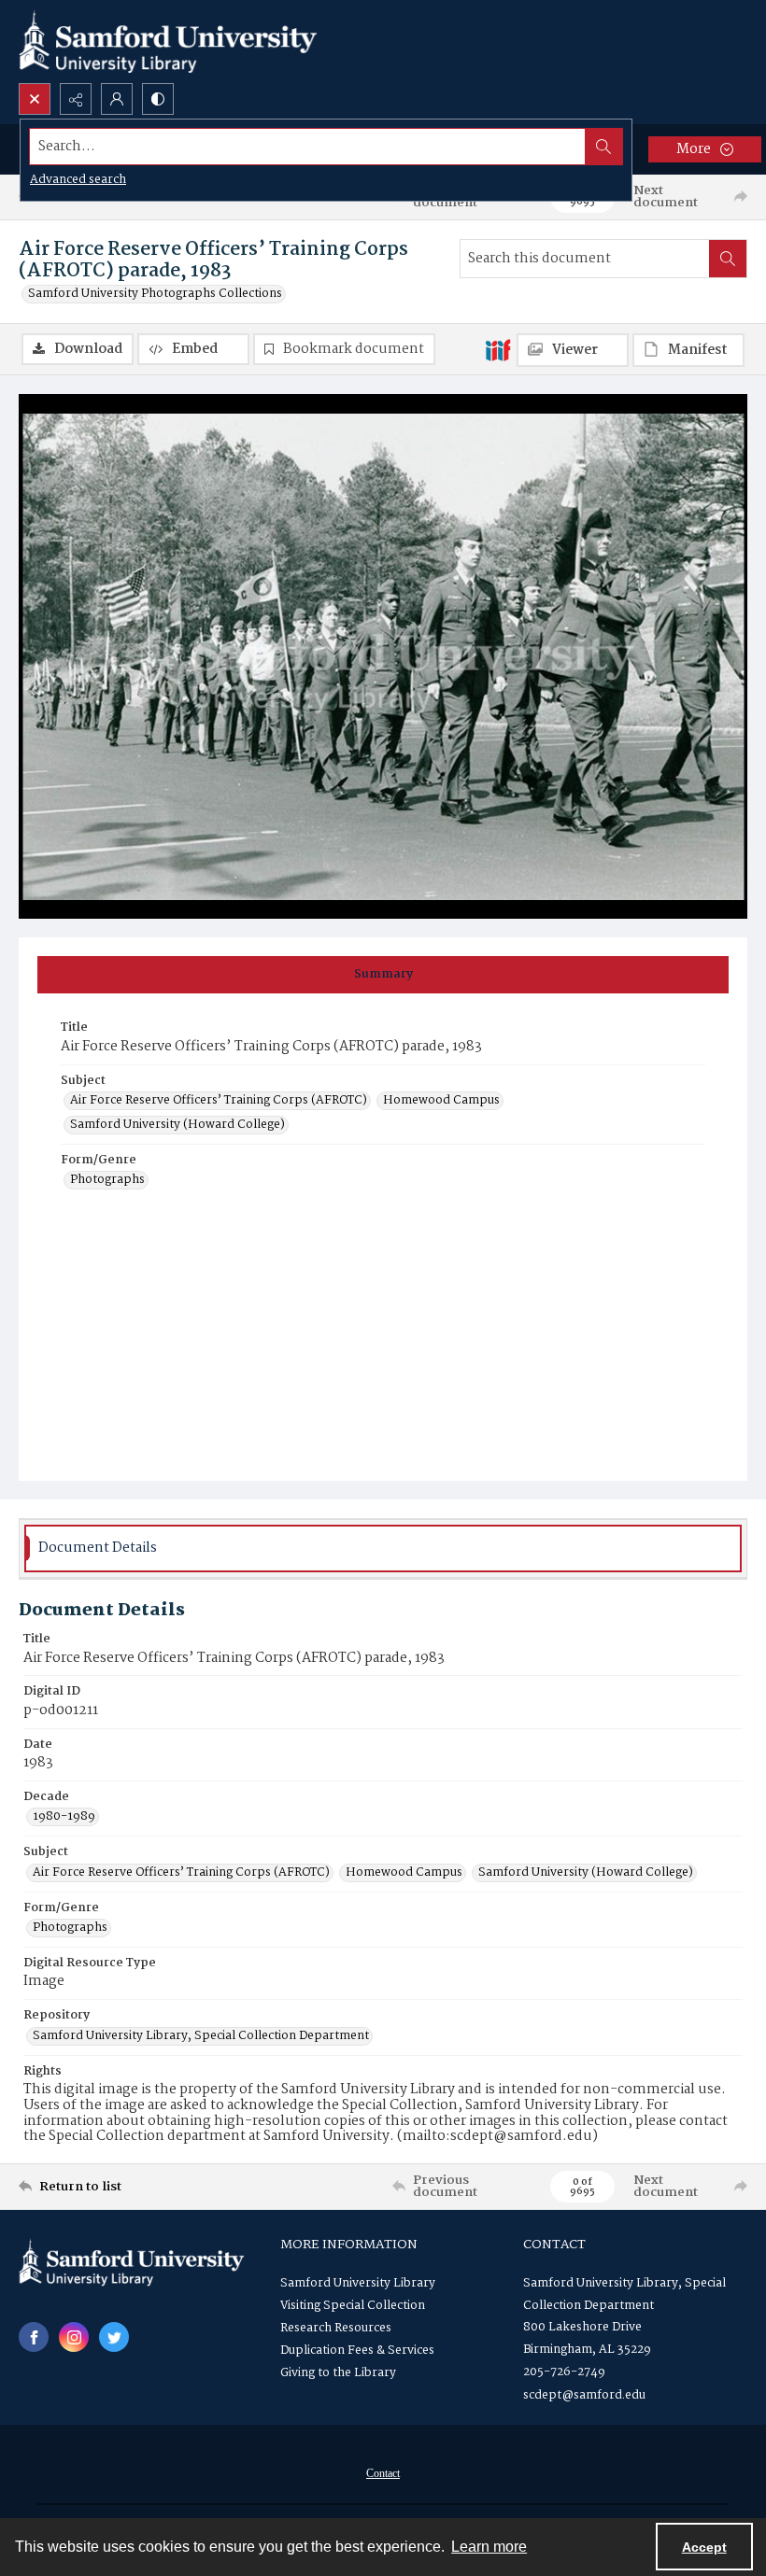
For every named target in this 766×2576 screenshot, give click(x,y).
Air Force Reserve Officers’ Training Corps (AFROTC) (219, 1101)
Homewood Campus (441, 1101)
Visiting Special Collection (353, 2306)
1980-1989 (64, 1817)
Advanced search (78, 180)
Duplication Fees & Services (357, 2351)
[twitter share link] (114, 2337)
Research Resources (336, 2328)
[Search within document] (728, 259)
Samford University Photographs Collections (155, 294)
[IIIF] (498, 349)
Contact (383, 2473)
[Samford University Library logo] (168, 42)
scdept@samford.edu (584, 2395)
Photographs (107, 1180)
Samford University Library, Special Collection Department (201, 2036)
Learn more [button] (489, 2547)
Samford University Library (358, 2283)
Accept (704, 2547)
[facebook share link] (34, 2337)
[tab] (383, 975)
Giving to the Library (338, 2373)
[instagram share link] (74, 2337)
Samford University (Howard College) (177, 1125)
